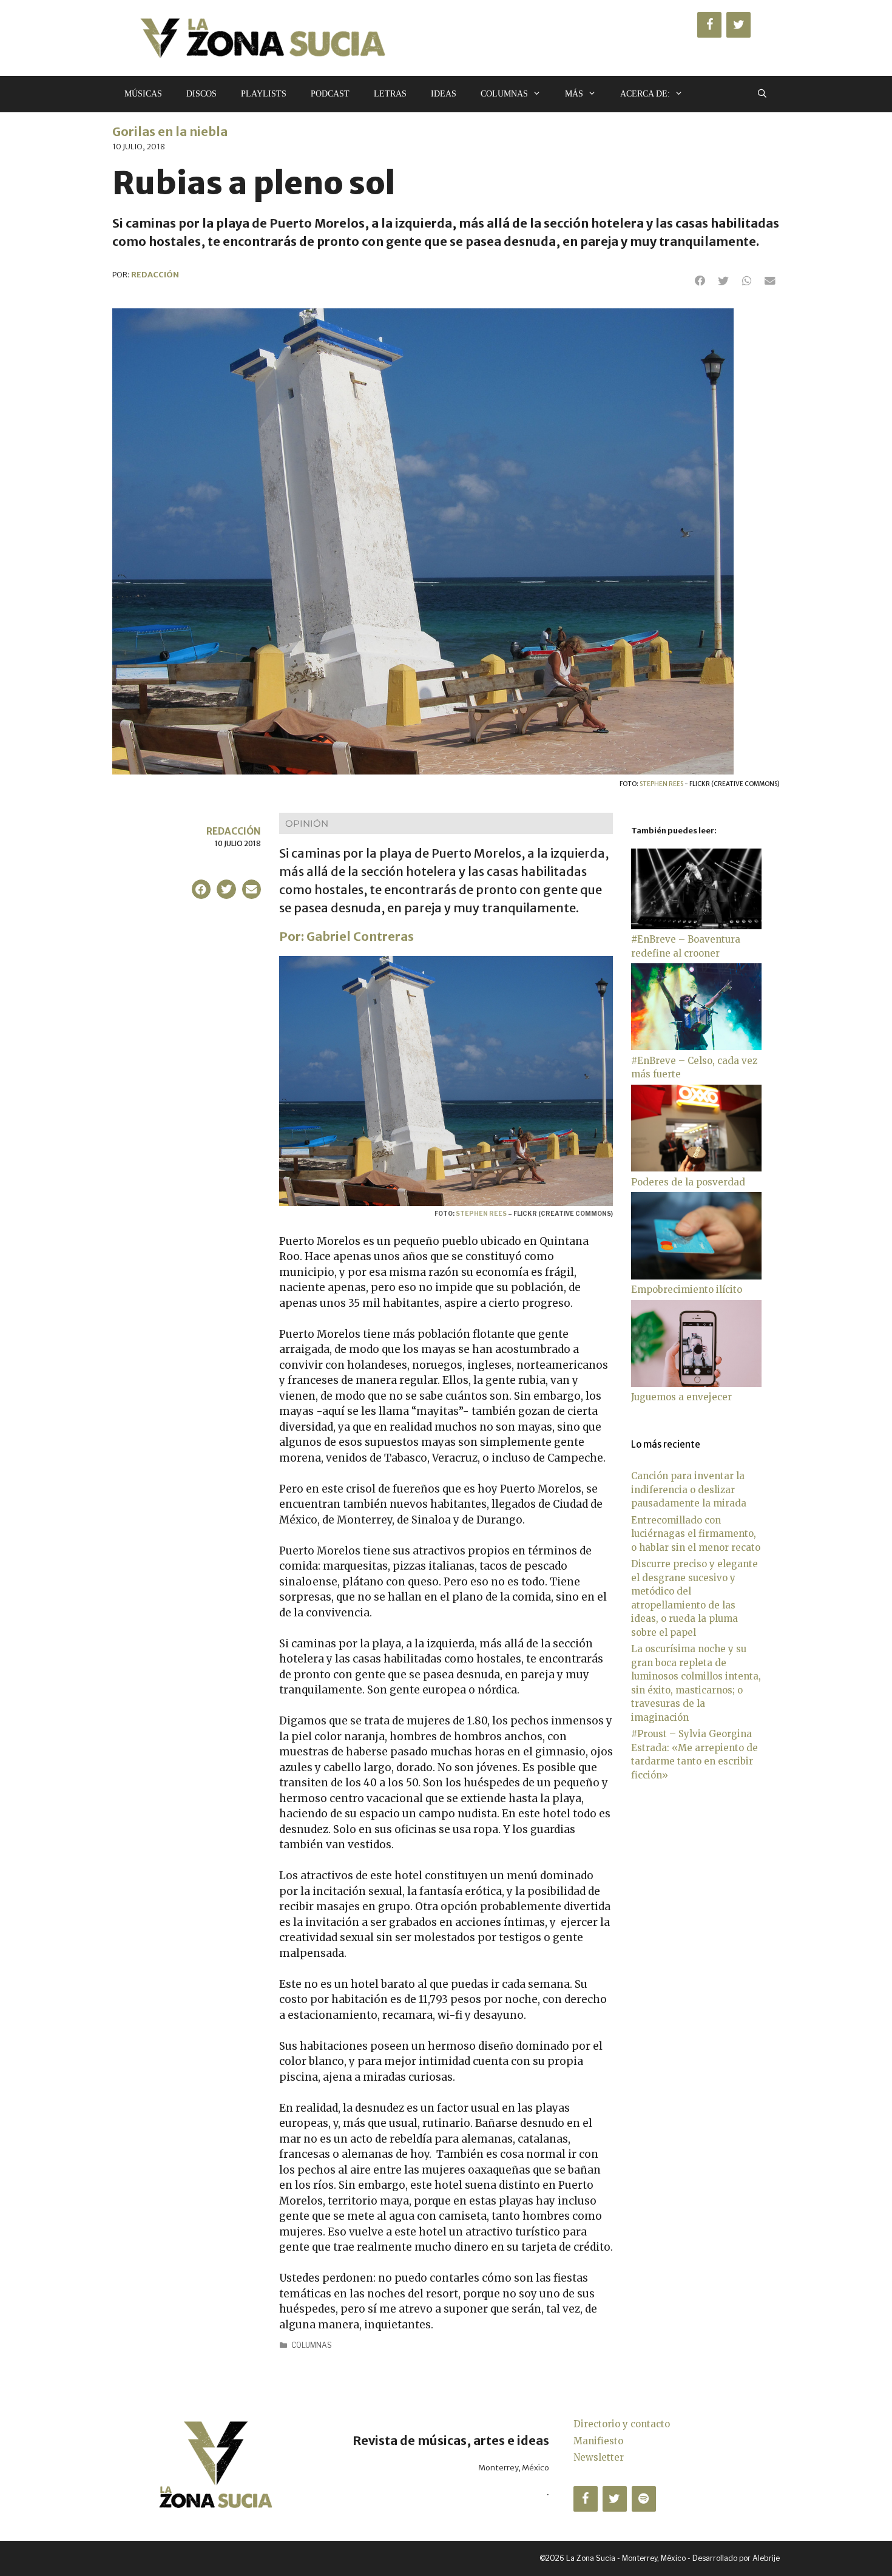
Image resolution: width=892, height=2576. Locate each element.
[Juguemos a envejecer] (696, 1384)
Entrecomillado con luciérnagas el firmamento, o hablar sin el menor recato (696, 1534)
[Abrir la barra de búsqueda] (762, 94)
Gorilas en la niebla (170, 131)
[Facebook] (709, 25)
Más (574, 94)
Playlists (264, 94)
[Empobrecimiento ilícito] (696, 1276)
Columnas (504, 94)
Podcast (330, 94)
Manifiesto (598, 2441)
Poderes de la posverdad (688, 1182)
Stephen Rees (661, 784)
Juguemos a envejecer (681, 1397)
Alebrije (766, 2558)
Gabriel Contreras (360, 936)
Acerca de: (645, 94)
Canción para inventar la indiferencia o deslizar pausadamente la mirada (689, 1490)
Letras (390, 94)
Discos (201, 94)
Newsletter (599, 2457)
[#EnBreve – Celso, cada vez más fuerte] (696, 1047)
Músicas (143, 94)
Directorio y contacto (622, 2424)
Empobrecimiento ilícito (687, 1290)
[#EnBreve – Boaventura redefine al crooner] (696, 926)
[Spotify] (644, 2499)
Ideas (444, 94)
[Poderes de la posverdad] (696, 1168)
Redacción (234, 831)
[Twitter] (738, 25)
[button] (700, 281)
